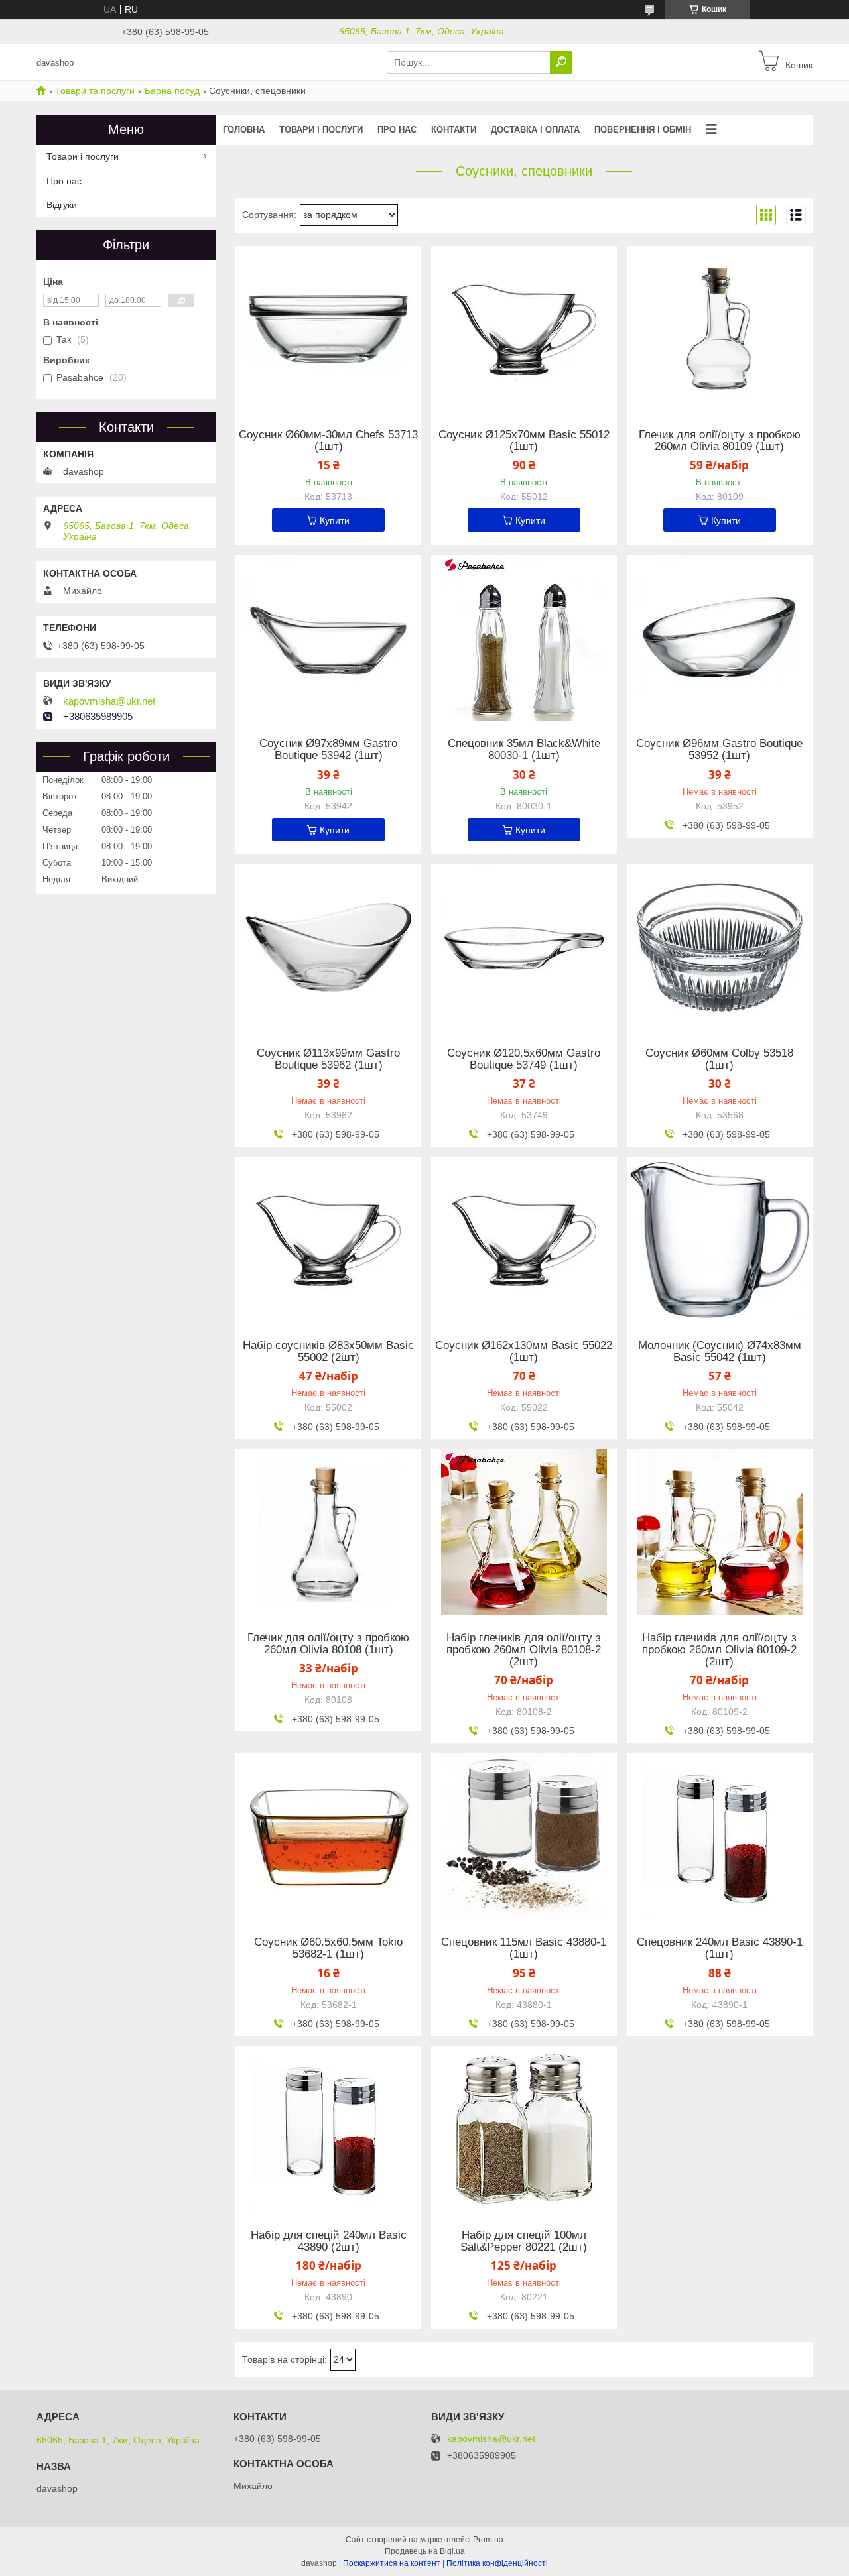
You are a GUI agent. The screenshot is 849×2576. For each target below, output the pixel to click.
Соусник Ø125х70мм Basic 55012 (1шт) (524, 441)
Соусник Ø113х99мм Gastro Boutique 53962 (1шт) (328, 1059)
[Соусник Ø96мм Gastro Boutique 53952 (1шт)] (720, 638)
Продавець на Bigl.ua (425, 2551)
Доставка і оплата (535, 130)
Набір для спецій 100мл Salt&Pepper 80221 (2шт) (524, 2241)
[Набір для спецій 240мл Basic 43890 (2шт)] (328, 2129)
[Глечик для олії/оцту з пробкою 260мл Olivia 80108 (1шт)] (328, 1532)
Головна (244, 130)
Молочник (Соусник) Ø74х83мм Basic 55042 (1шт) (720, 1352)
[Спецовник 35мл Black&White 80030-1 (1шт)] (524, 638)
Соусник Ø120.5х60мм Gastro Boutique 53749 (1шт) (524, 1059)
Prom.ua (488, 2540)
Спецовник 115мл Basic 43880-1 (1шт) (524, 1948)
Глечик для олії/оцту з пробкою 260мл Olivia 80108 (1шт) (328, 1644)
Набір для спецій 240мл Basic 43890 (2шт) (329, 2241)
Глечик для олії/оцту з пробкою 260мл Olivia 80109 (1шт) (720, 441)
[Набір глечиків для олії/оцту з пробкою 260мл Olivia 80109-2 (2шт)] (720, 1532)
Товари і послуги (321, 130)
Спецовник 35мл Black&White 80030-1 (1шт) (524, 750)
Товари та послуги (95, 91)
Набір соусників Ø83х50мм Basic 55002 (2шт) (328, 1352)
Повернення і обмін (643, 130)
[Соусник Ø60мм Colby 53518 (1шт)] (720, 947)
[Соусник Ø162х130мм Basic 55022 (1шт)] (524, 1240)
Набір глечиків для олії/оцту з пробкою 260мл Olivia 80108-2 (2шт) (524, 1650)
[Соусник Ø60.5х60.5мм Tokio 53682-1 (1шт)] (328, 1836)
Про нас (397, 130)
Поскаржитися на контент (392, 2563)
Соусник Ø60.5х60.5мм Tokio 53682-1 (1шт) (328, 1948)
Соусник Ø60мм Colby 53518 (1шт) (719, 1059)
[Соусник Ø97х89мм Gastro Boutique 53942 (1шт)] (328, 638)
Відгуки (62, 205)
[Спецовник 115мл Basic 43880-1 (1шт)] (524, 1836)
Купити (335, 520)
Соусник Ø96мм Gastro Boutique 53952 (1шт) (719, 750)
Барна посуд (172, 91)
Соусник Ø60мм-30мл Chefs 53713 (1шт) (328, 441)
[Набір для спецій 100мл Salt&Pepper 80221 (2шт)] (524, 2129)
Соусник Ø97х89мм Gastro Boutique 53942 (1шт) (328, 750)
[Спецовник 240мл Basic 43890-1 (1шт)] (720, 1836)
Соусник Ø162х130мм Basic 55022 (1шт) (524, 1352)
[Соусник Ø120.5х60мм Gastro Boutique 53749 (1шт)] (524, 947)
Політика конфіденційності (497, 2563)
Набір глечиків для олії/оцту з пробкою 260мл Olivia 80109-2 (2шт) (719, 1650)
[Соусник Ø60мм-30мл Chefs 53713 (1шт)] (328, 329)
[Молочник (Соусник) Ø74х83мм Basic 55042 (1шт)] (720, 1240)
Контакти (454, 130)
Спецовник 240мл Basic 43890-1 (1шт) (720, 1948)
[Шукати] (561, 62)
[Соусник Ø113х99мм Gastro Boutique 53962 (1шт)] (328, 947)
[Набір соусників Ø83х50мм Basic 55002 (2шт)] (328, 1240)
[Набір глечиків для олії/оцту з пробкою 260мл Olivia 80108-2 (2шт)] (524, 1532)
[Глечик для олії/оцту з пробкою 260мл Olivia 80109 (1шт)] (720, 329)
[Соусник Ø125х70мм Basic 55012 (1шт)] (524, 329)
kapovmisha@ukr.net (109, 701)
